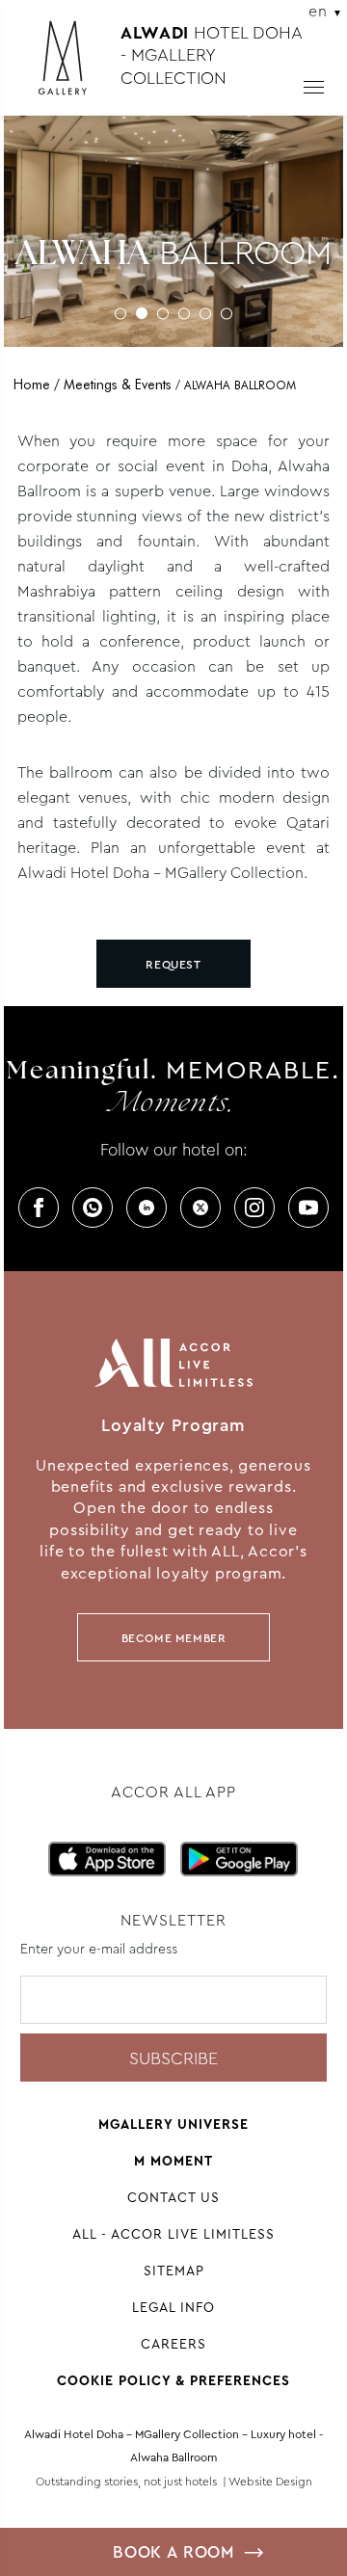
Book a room (173, 2552)
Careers (173, 2344)
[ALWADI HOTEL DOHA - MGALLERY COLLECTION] (72, 66)
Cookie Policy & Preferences (173, 2380)
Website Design (270, 2482)
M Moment (173, 2161)
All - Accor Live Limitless (173, 2234)
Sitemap (174, 2271)
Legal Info (173, 2307)
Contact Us (173, 2197)
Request (173, 965)
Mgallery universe (173, 2124)
